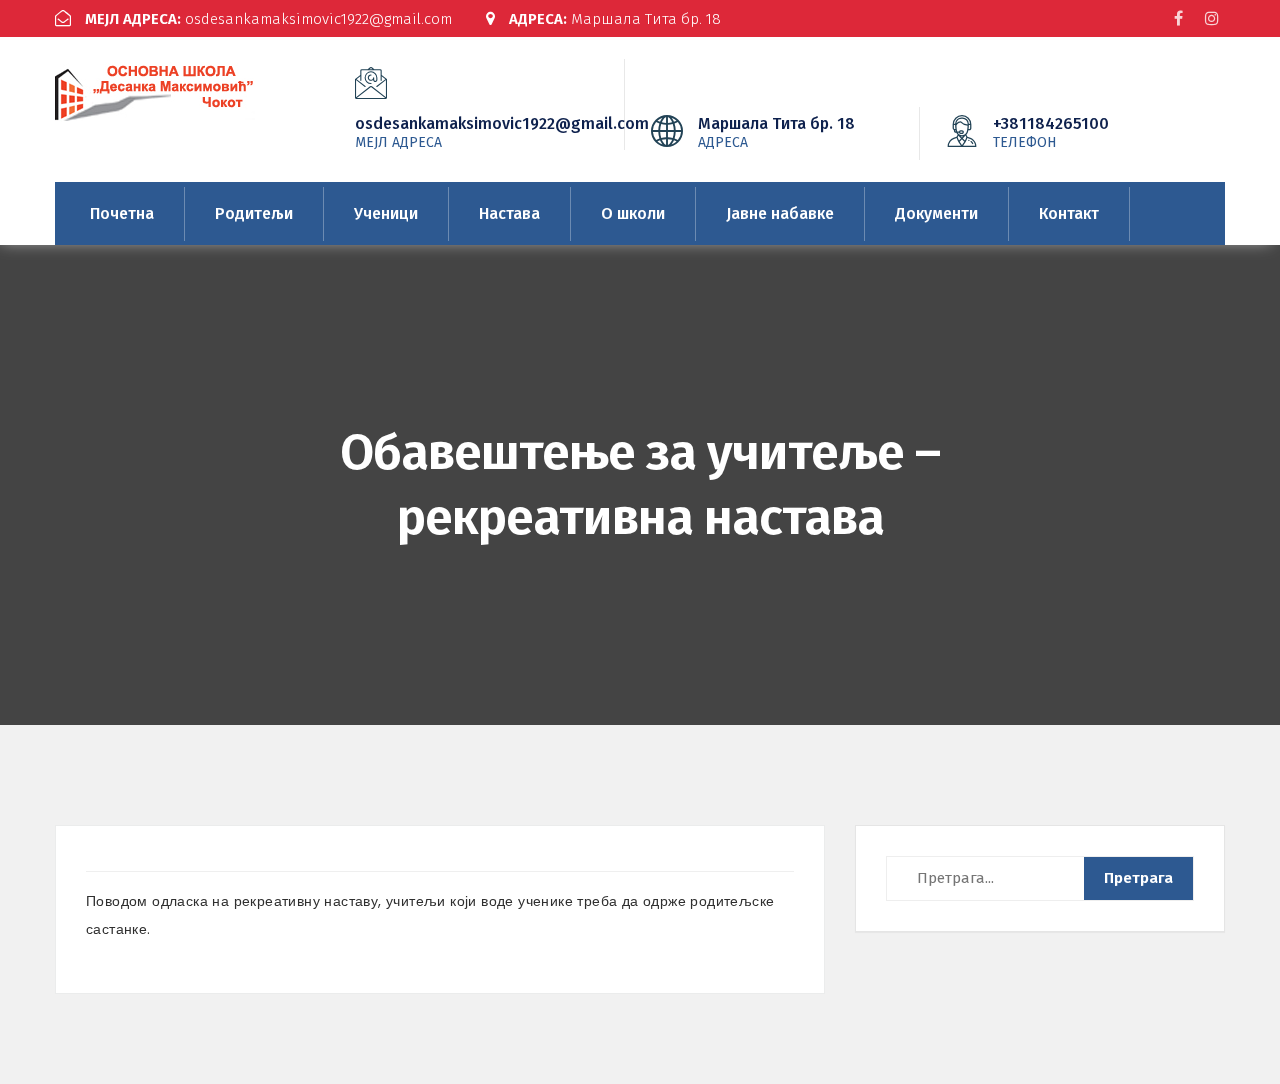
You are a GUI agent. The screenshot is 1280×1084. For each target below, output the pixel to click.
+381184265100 (1051, 132)
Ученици (386, 213)
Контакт (1069, 213)
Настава (509, 213)
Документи (936, 213)
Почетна (122, 213)
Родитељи (254, 213)
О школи (633, 213)
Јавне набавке (780, 213)
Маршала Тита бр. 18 (615, 19)
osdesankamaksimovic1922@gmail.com (268, 19)
